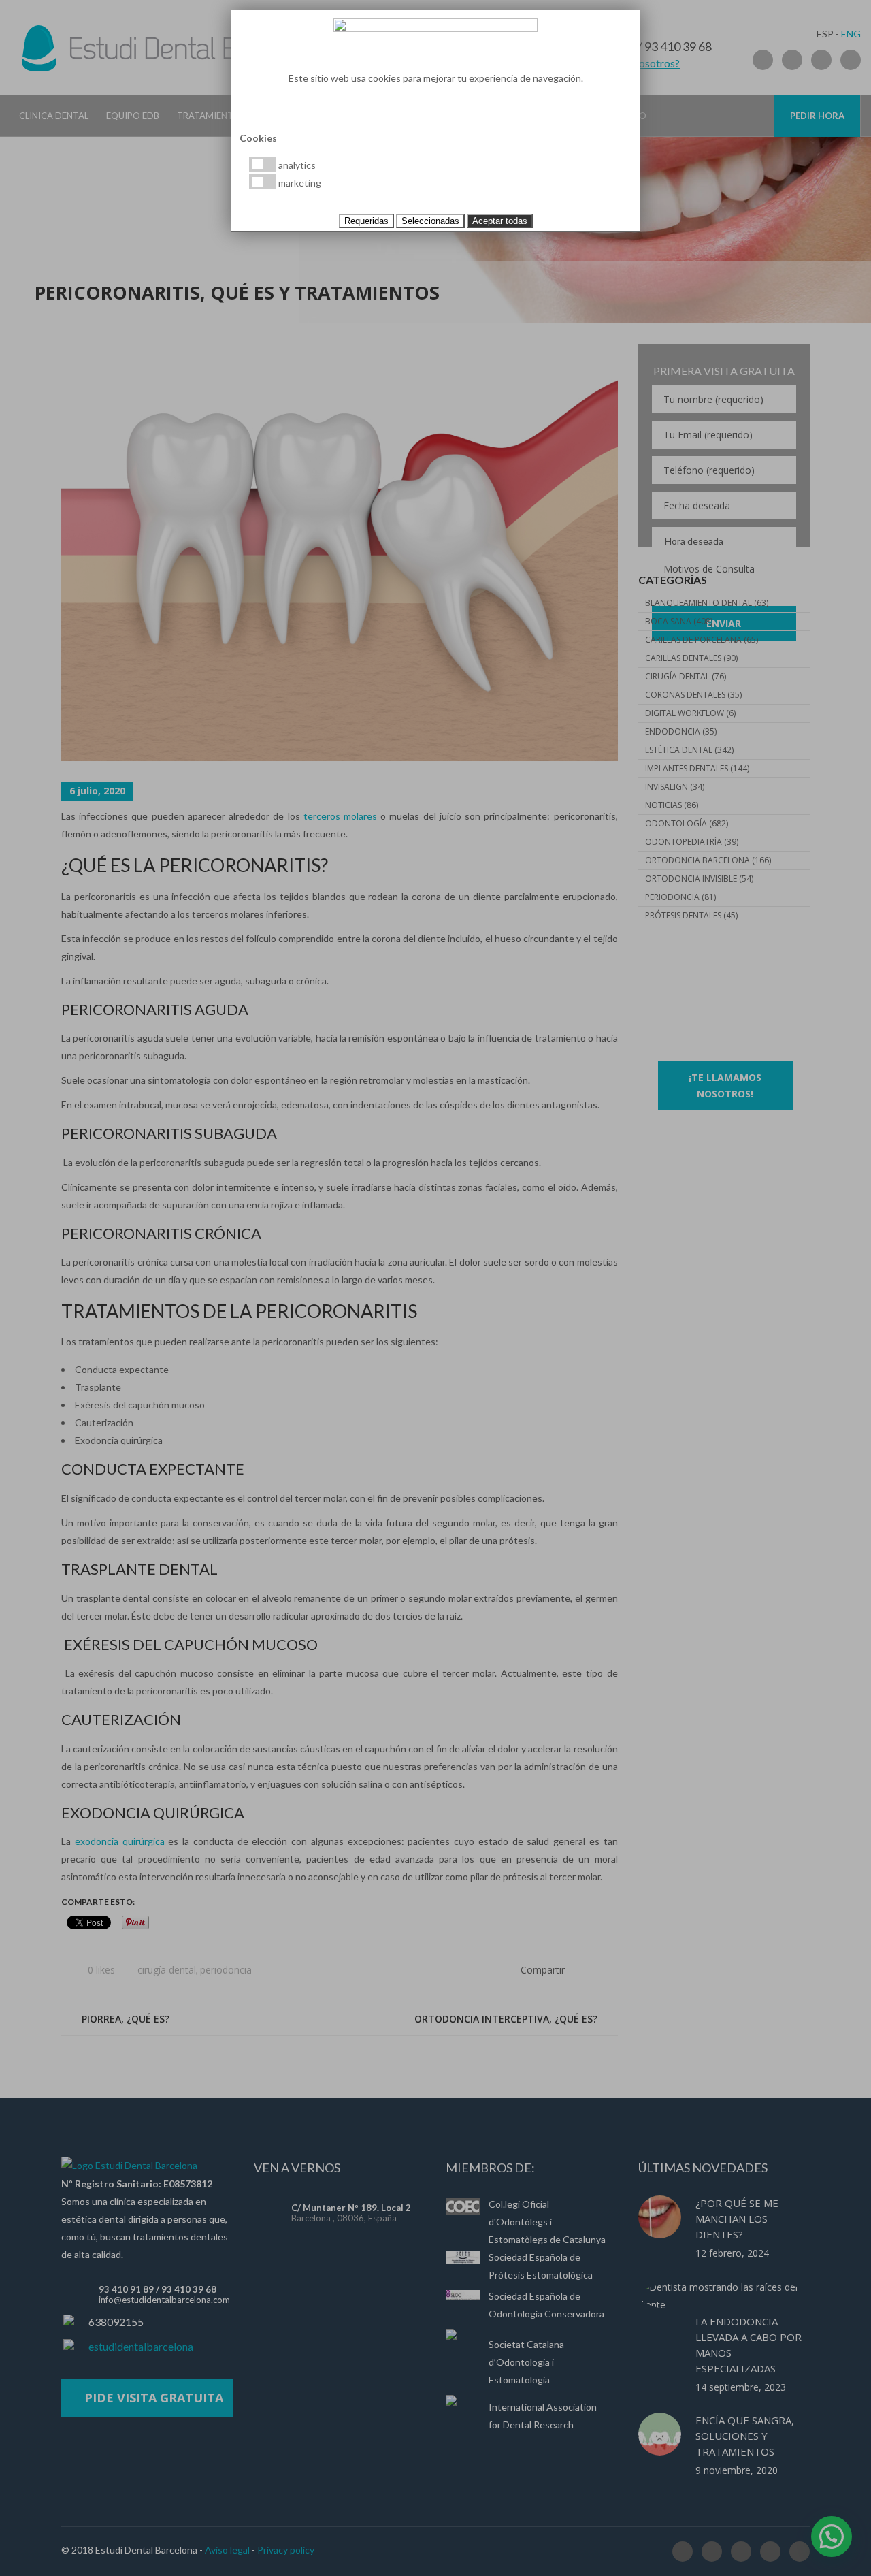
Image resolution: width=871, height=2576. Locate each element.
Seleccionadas (430, 221)
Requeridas (366, 221)
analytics (296, 165)
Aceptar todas (500, 221)
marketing (299, 183)
